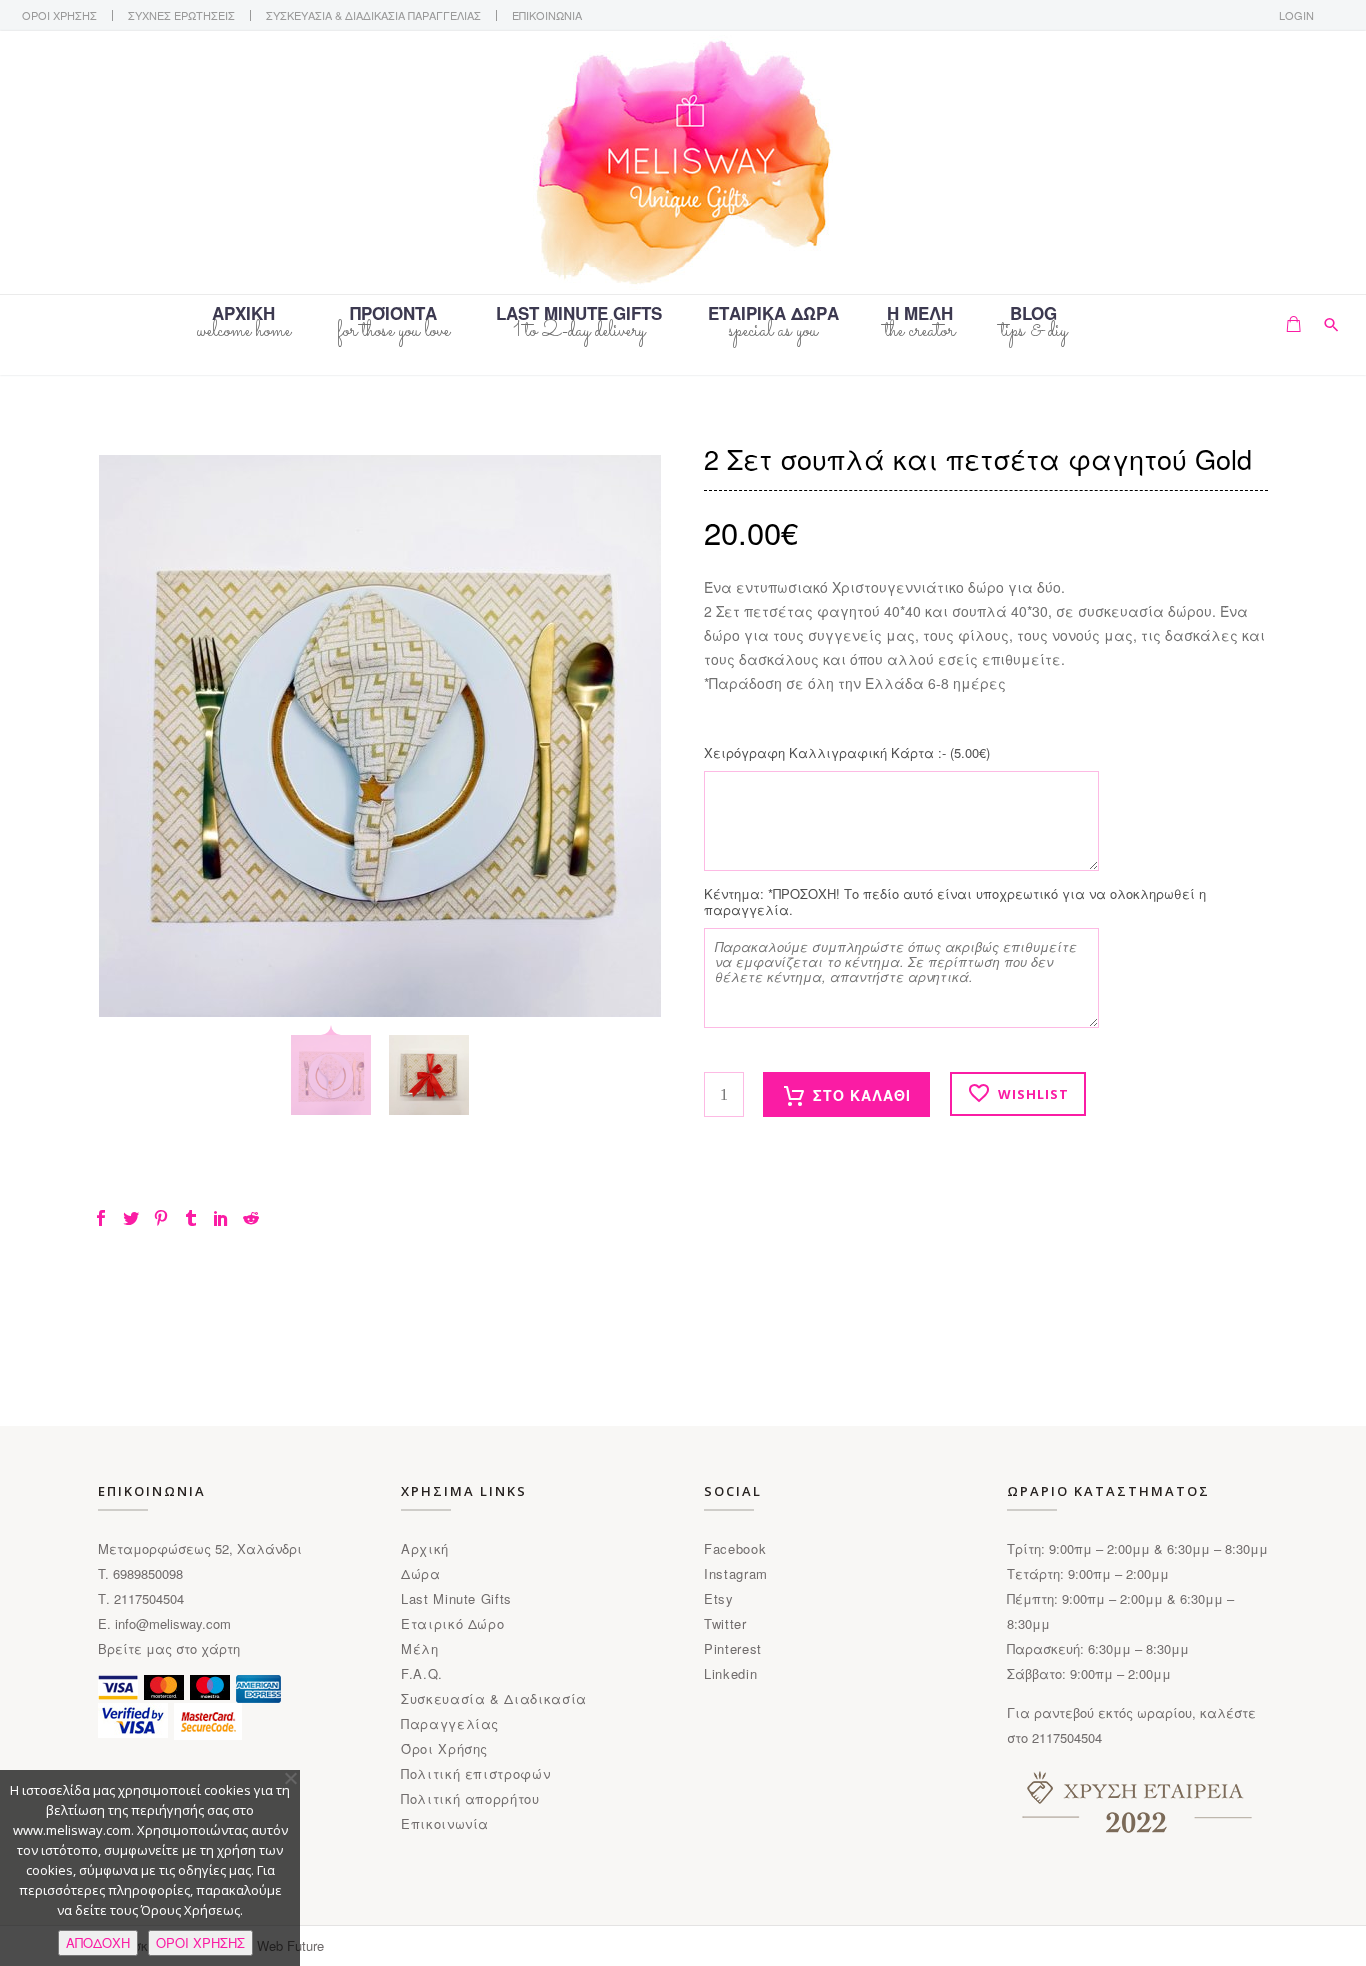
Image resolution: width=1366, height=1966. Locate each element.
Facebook (735, 1548)
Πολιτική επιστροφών (475, 1773)
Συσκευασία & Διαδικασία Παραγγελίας (494, 1711)
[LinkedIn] (221, 1218)
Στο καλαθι (862, 1095)
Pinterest (733, 1648)
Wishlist (1033, 1094)
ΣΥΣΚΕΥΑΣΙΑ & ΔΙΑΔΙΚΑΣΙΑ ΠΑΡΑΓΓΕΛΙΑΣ (373, 15)
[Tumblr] (191, 1218)
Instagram (736, 1573)
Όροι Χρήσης (444, 1748)
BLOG (1033, 314)
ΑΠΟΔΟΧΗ (98, 1942)
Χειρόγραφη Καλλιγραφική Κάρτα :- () (847, 753)
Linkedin (730, 1673)
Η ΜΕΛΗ (920, 314)
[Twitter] (131, 1218)
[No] (290, 1778)
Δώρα (421, 1573)
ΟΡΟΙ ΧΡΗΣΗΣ (59, 15)
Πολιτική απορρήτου (470, 1798)
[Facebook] (101, 1218)
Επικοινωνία (445, 1823)
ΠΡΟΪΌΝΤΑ (393, 314)
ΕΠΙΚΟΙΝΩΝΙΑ (547, 15)
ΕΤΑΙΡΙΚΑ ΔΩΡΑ (773, 314)
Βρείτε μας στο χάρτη (169, 1648)
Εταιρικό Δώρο (452, 1623)
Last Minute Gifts (456, 1598)
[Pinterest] (161, 1218)
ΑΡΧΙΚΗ (243, 314)
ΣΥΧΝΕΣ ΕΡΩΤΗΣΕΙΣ (181, 15)
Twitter (725, 1623)
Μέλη (420, 1648)
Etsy (719, 1598)
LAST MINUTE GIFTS (579, 314)
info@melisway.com (173, 1623)
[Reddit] (251, 1218)
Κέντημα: (955, 902)
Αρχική (425, 1548)
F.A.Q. (422, 1673)
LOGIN (1296, 15)
